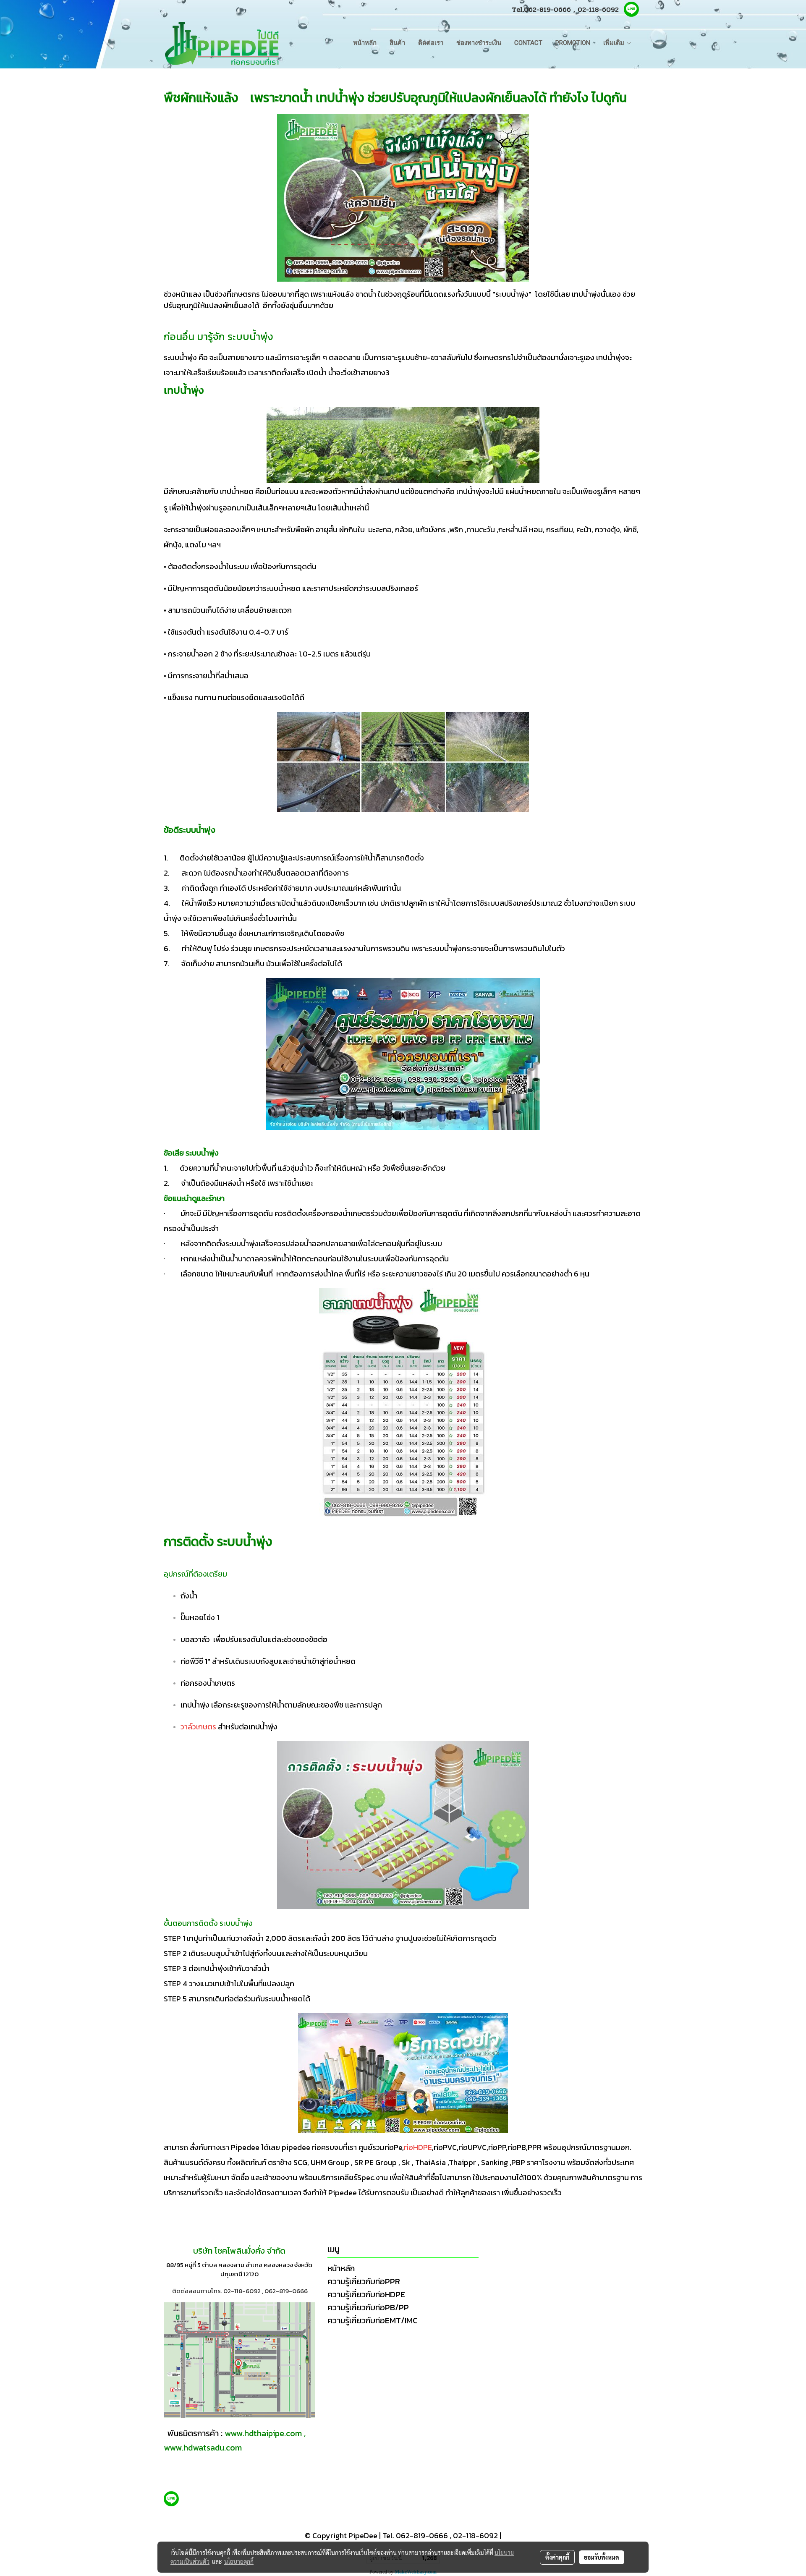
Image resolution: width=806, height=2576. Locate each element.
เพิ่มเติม (615, 43)
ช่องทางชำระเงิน (479, 43)
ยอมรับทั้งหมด (602, 2557)
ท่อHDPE (418, 2147)
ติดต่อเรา (431, 43)
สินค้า (397, 43)
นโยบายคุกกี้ (239, 2561)
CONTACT (528, 43)
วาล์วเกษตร (199, 1727)
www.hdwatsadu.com (203, 2448)
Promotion (573, 43)
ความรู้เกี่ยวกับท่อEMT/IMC (373, 2320)
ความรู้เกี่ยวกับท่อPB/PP (368, 2307)
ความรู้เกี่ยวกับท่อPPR (364, 2281)
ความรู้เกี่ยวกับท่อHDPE (366, 2294)
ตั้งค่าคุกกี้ (557, 2557)
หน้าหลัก (365, 43)
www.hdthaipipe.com (263, 2433)
